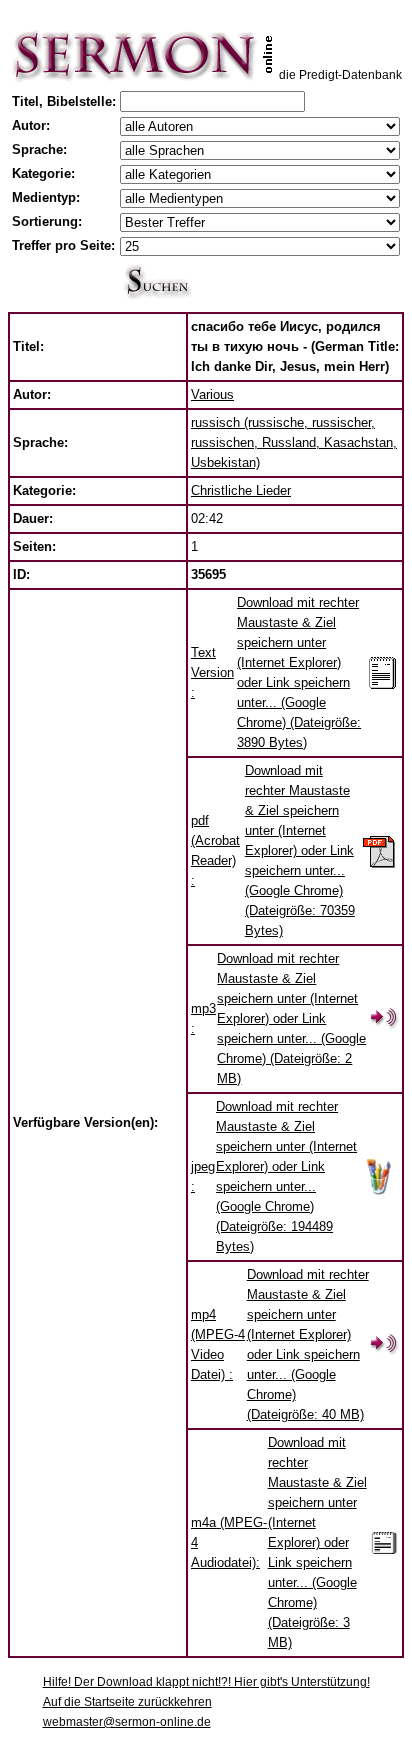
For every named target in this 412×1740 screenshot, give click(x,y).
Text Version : (212, 672)
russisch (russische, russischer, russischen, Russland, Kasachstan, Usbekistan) (294, 442)
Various (212, 394)
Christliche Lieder (241, 490)
